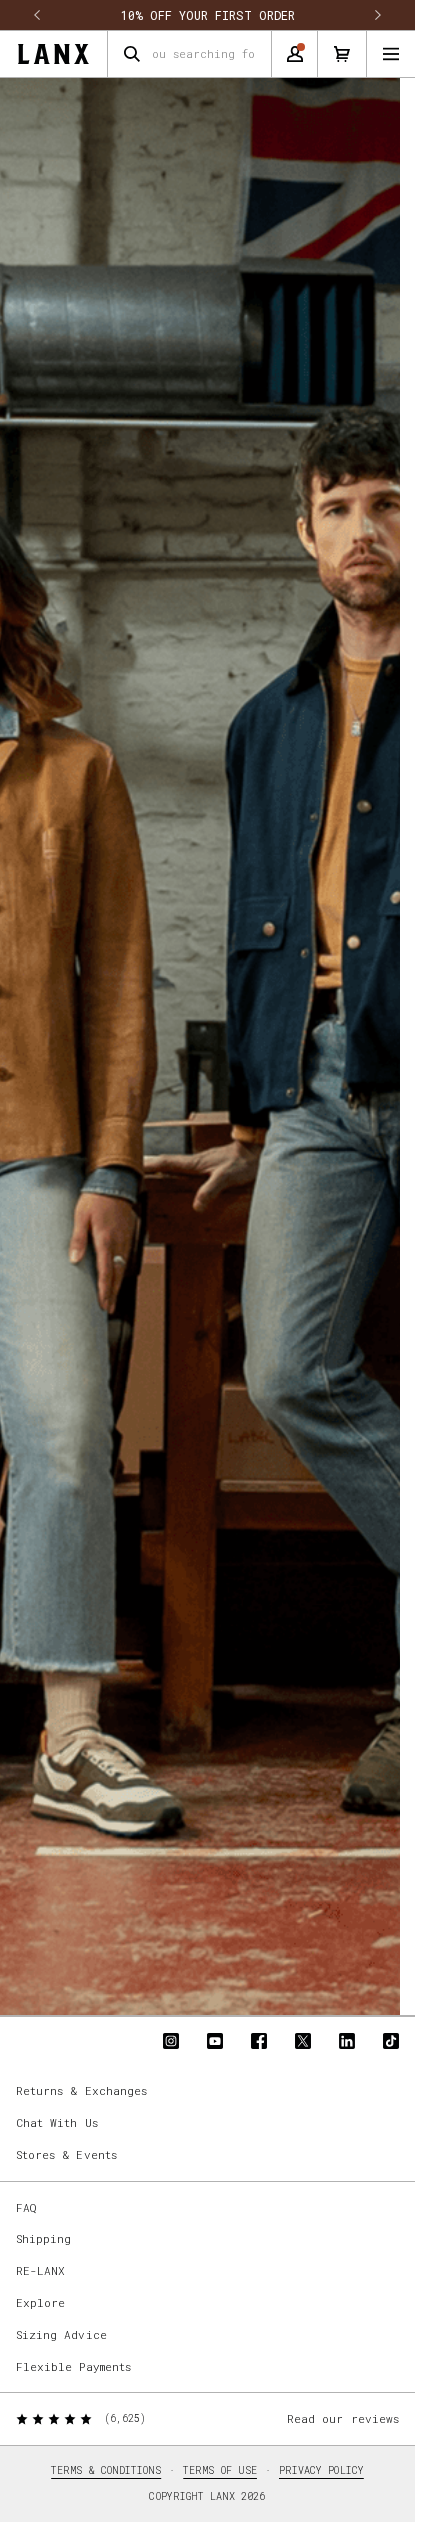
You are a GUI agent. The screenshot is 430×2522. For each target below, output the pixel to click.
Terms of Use (220, 2470)
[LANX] (53, 54)
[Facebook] (259, 2041)
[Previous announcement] (37, 15)
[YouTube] (215, 2041)
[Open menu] (390, 54)
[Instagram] (171, 2041)
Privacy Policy (321, 2470)
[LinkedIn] (347, 2041)
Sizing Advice (61, 2334)
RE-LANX (40, 2270)
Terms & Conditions (106, 2470)
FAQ (26, 2207)
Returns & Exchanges (81, 2090)
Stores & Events (66, 2154)
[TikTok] (391, 2041)
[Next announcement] (378, 15)
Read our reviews (343, 2418)
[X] (303, 2041)
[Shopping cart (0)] (341, 54)
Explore (40, 2302)
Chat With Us (57, 2122)
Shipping (43, 2238)
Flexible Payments (73, 2366)
